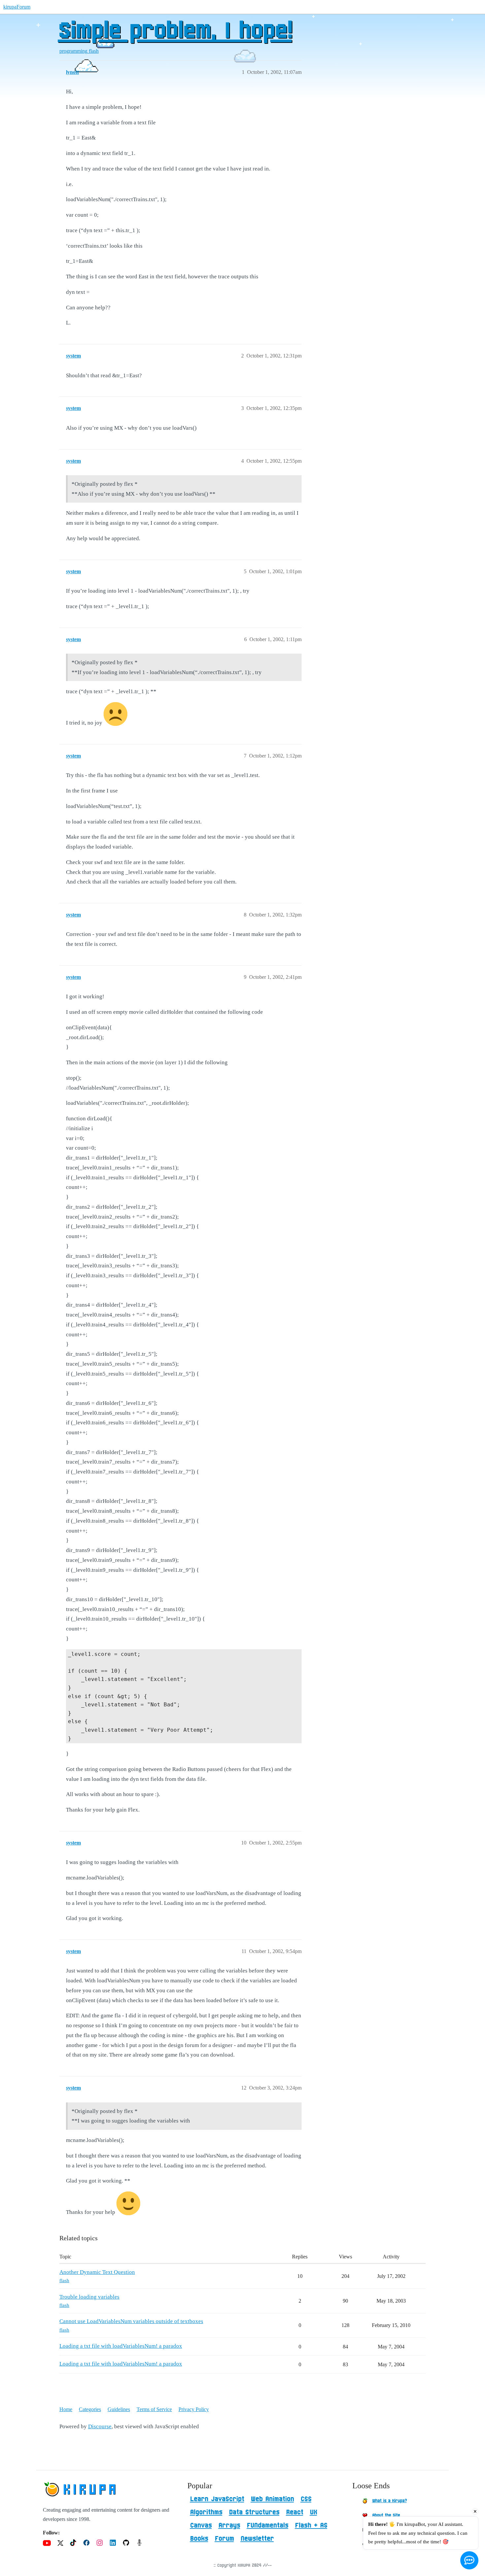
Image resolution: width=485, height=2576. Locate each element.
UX (313, 2512)
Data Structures (254, 2512)
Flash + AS (311, 2526)
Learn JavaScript (217, 2499)
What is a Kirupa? (389, 2501)
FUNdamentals (268, 2526)
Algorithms (206, 2512)
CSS (306, 2499)
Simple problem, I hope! (175, 31)
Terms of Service (154, 2409)
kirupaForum (17, 7)
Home (66, 2409)
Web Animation (272, 2499)
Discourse (100, 2426)
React (295, 2512)
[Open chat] (469, 2560)
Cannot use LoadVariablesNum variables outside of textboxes (131, 2321)
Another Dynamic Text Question (97, 2272)
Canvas (201, 2526)
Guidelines (119, 2409)
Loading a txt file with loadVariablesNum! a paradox (121, 2346)
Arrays (229, 2526)
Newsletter (257, 2539)
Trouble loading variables (89, 2297)
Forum (224, 2539)
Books (199, 2539)
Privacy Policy (194, 2409)
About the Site (386, 2515)
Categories (90, 2409)
